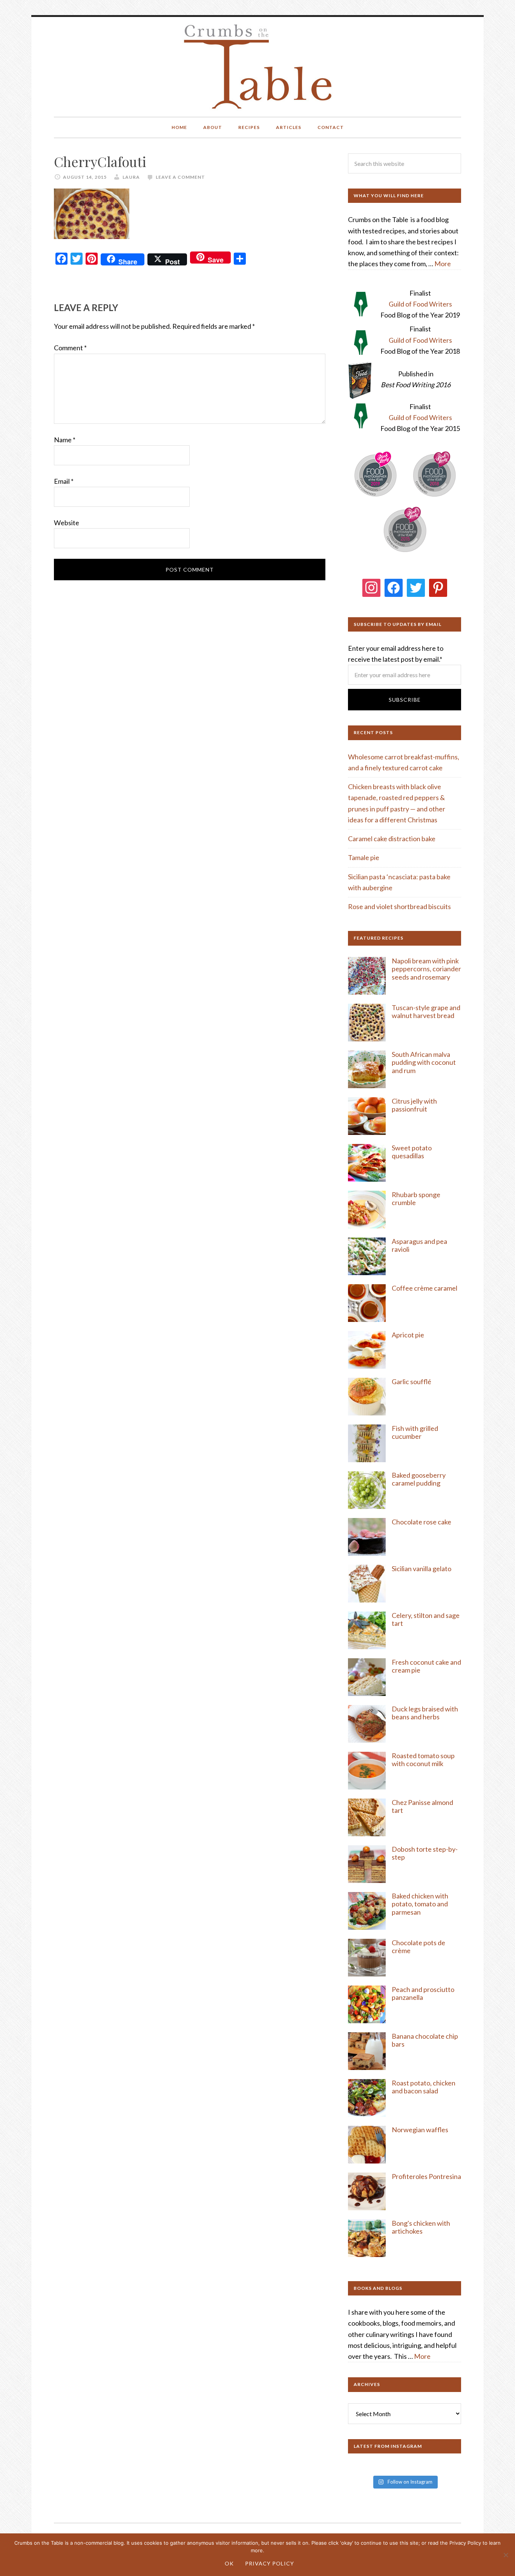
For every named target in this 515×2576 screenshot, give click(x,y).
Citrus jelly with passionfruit (414, 1105)
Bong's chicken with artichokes (421, 2227)
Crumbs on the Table (258, 67)
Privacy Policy (270, 2563)
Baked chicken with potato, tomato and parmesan (420, 1904)
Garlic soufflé (412, 1382)
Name (65, 440)
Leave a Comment (180, 177)
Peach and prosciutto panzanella (423, 1993)
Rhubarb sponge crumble (416, 1199)
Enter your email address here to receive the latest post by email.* (396, 654)
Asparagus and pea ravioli (419, 1245)
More (443, 264)
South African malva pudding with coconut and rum (424, 1062)
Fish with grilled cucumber (415, 1432)
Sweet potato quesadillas (412, 1152)
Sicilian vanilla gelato (422, 1569)
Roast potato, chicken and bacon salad (424, 2087)
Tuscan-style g (413, 1007)
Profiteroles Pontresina (426, 2176)
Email (64, 481)
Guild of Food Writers (420, 304)
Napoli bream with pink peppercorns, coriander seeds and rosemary (426, 969)
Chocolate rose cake (422, 1522)
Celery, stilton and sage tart (426, 1619)
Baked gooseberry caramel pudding (419, 1479)
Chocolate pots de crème (418, 1947)
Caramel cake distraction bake (392, 839)
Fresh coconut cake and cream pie (426, 1666)
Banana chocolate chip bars (425, 2040)
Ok (229, 2563)
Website (67, 523)
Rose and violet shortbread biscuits (399, 906)
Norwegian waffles (420, 2130)
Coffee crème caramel (425, 1288)
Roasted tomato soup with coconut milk (423, 1760)
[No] (506, 2555)
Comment (70, 348)
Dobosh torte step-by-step (425, 1853)
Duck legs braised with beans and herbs (425, 1713)
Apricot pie (408, 1335)
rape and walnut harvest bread (426, 1012)
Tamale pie (364, 857)
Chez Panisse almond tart (422, 1806)
